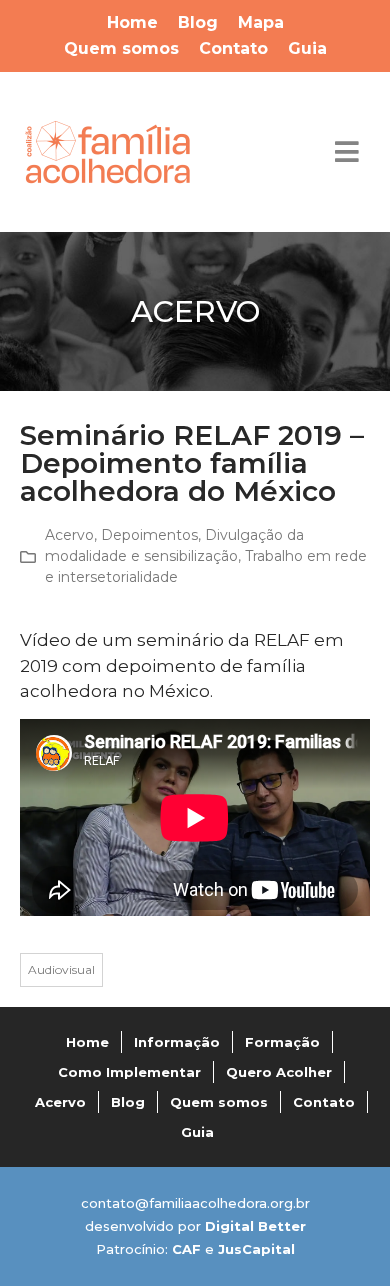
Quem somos (121, 48)
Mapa (261, 22)
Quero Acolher (279, 1072)
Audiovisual (61, 969)
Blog (198, 22)
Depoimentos (149, 535)
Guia (307, 48)
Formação (282, 1042)
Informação (177, 1042)
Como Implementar (129, 1072)
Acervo (69, 535)
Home (132, 22)
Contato (233, 48)
